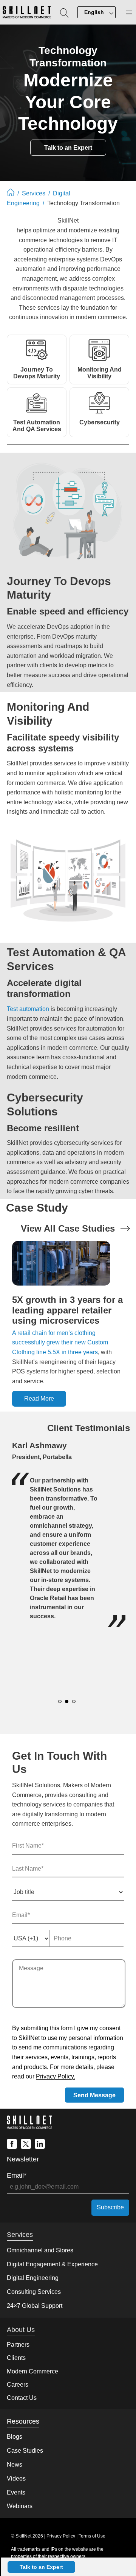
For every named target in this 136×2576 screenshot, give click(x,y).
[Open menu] (129, 12)
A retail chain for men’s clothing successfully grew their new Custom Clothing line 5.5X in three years (60, 1343)
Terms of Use (92, 2536)
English (94, 12)
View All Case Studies (68, 1228)
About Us (21, 2330)
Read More (39, 1399)
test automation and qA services (37, 426)
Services (34, 193)
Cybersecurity (100, 422)
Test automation (28, 1009)
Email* (17, 2175)
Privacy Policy (61, 2536)
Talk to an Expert (41, 2567)
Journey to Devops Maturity (37, 373)
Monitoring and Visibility (100, 373)
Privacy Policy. (56, 2076)
